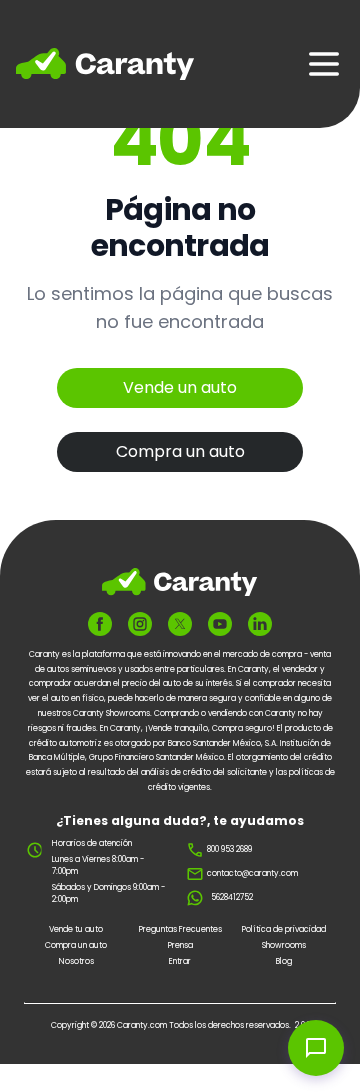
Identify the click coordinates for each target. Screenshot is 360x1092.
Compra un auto (180, 451)
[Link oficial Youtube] (220, 624)
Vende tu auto (76, 929)
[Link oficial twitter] (180, 623)
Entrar (180, 961)
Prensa (180, 945)
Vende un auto (180, 387)
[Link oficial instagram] (140, 624)
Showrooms (284, 945)
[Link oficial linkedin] (260, 624)
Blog (284, 961)
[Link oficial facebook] (100, 624)
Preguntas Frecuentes (180, 929)
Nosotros (76, 961)
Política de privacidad (284, 929)
